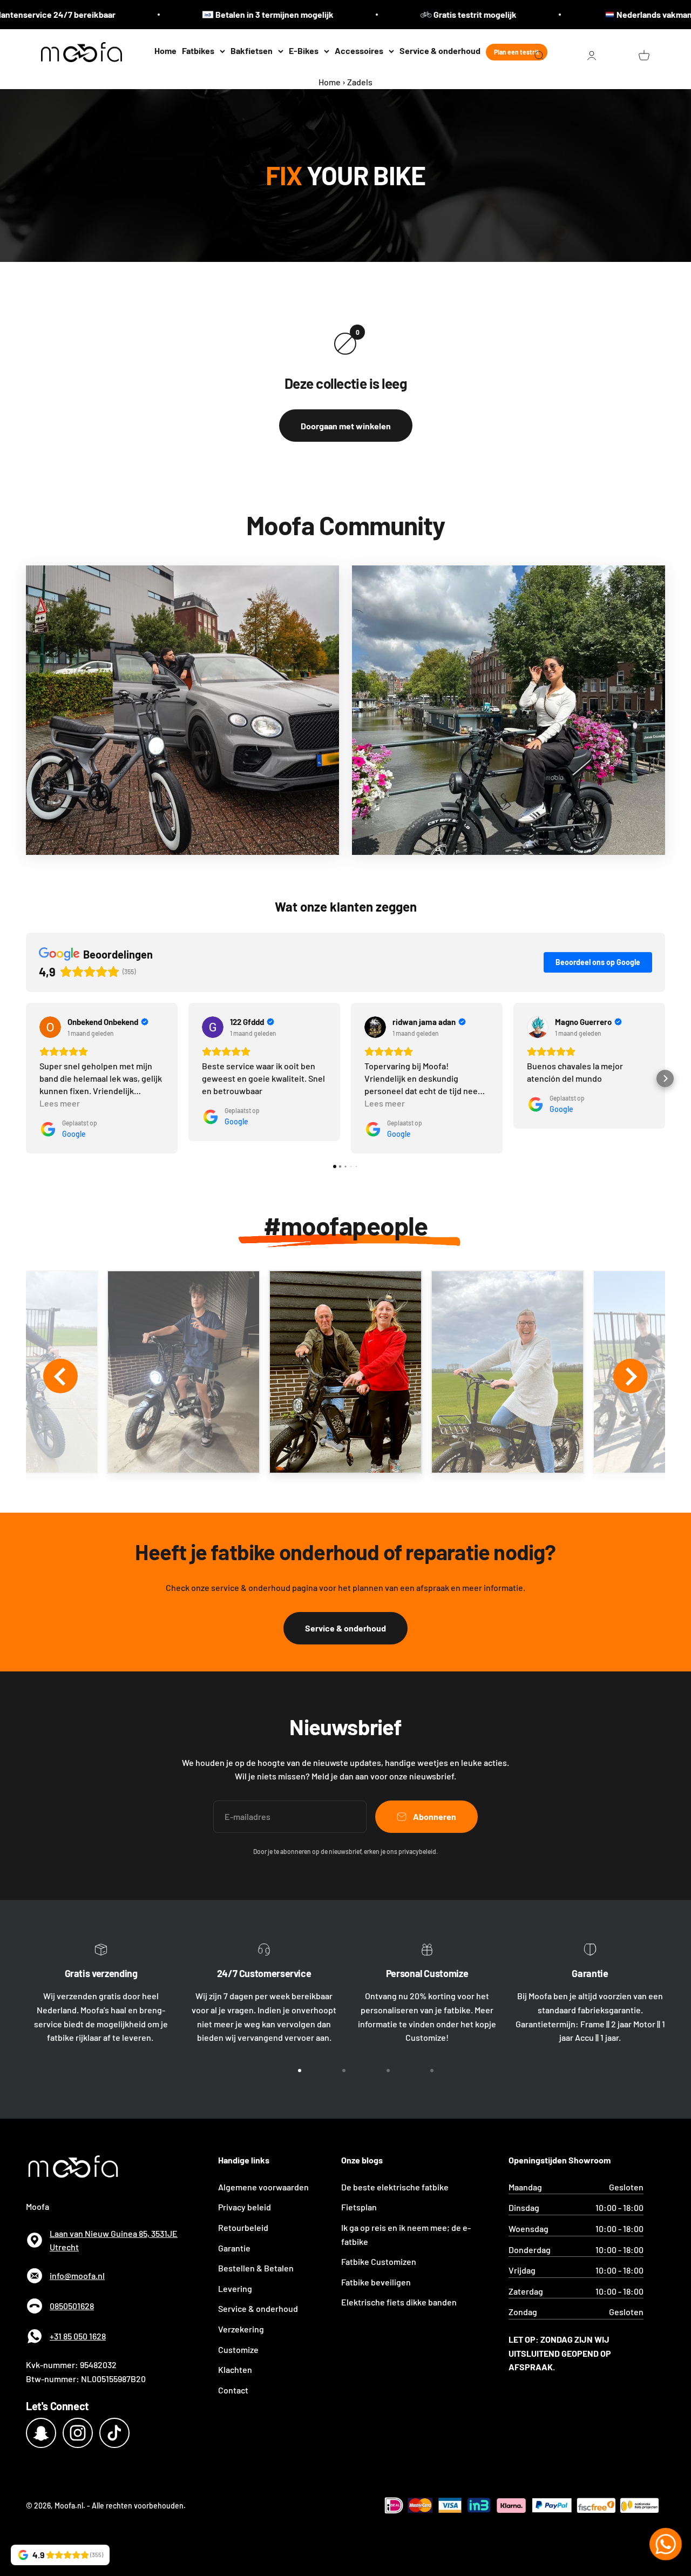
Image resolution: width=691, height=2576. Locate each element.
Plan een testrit (517, 52)
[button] (26, 1078)
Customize (238, 2349)
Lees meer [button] (60, 1103)
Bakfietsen (252, 50)
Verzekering (241, 2329)
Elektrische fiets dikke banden (399, 2302)
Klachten (235, 2369)
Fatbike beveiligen (376, 2282)
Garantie (234, 2248)
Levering (235, 2288)
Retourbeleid (243, 2227)
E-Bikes (304, 50)
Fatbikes (198, 50)
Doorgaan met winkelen (346, 426)
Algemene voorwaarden (263, 2187)
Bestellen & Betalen (256, 2268)
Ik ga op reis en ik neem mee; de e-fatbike (406, 2234)
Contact (233, 2390)
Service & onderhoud (440, 50)
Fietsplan (359, 2207)
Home (165, 50)
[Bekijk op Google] (50, 1027)
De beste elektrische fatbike (395, 2187)
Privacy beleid (245, 2207)
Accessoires (359, 50)
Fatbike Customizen (379, 2261)
